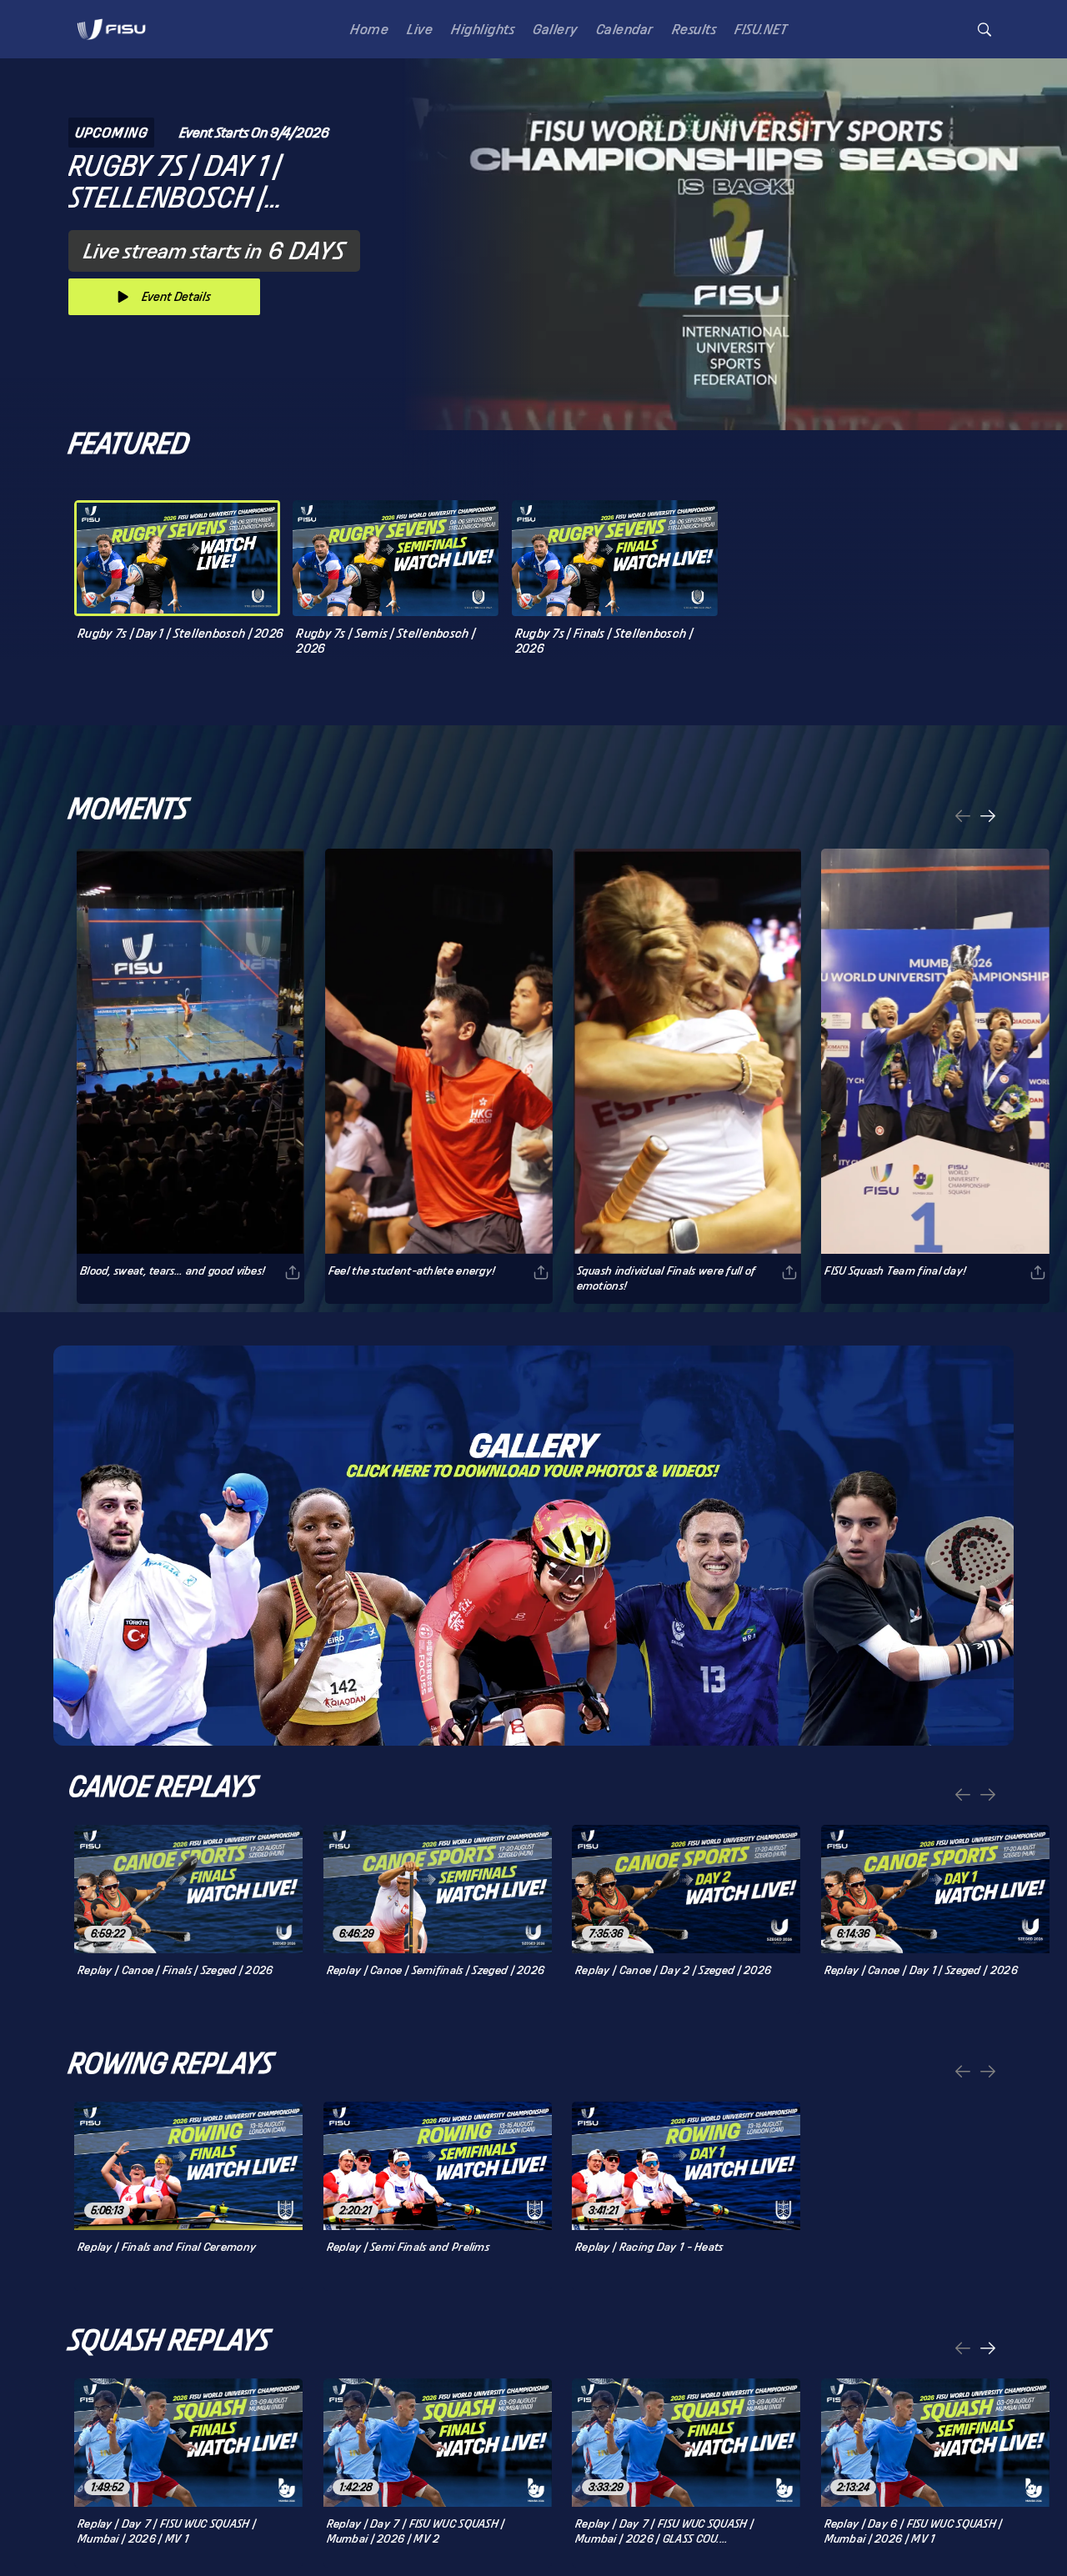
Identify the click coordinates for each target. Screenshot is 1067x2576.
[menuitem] (366, 29)
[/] (111, 45)
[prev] (963, 817)
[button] (984, 30)
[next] (988, 817)
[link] (111, 29)
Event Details (176, 296)
